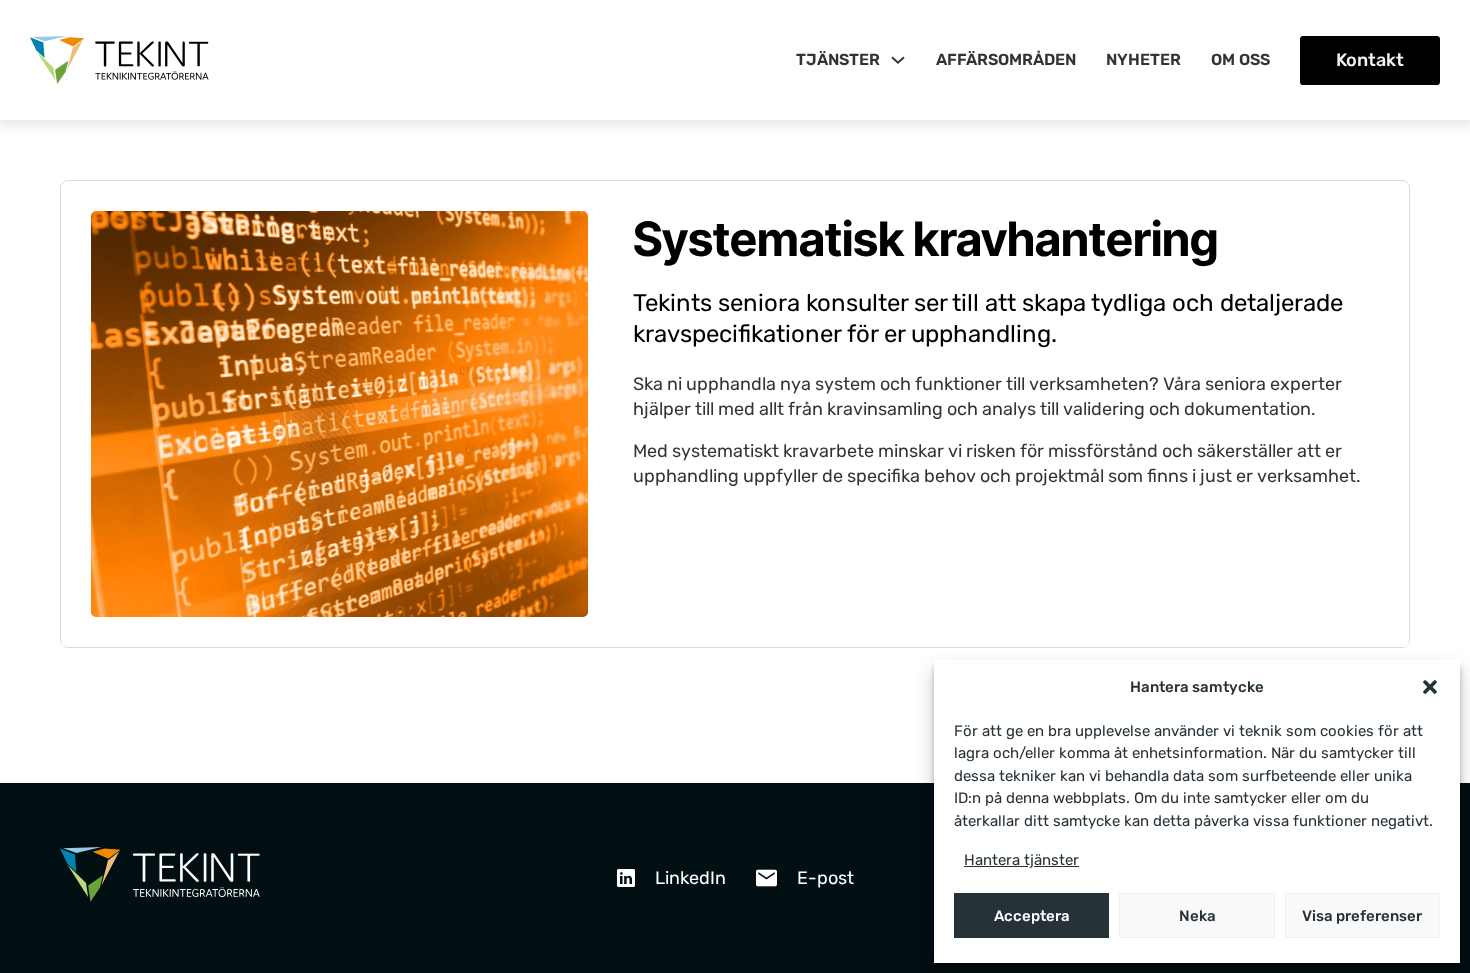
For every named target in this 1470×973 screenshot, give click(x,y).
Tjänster (838, 59)
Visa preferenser (1362, 916)
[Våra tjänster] (898, 60)
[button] (1430, 687)
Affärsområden (1006, 59)
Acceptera (1032, 916)
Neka (1197, 916)
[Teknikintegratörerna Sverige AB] (160, 878)
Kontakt (1370, 60)
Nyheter (1143, 59)
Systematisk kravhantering (925, 238)
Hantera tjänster (1021, 860)
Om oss (1240, 59)
